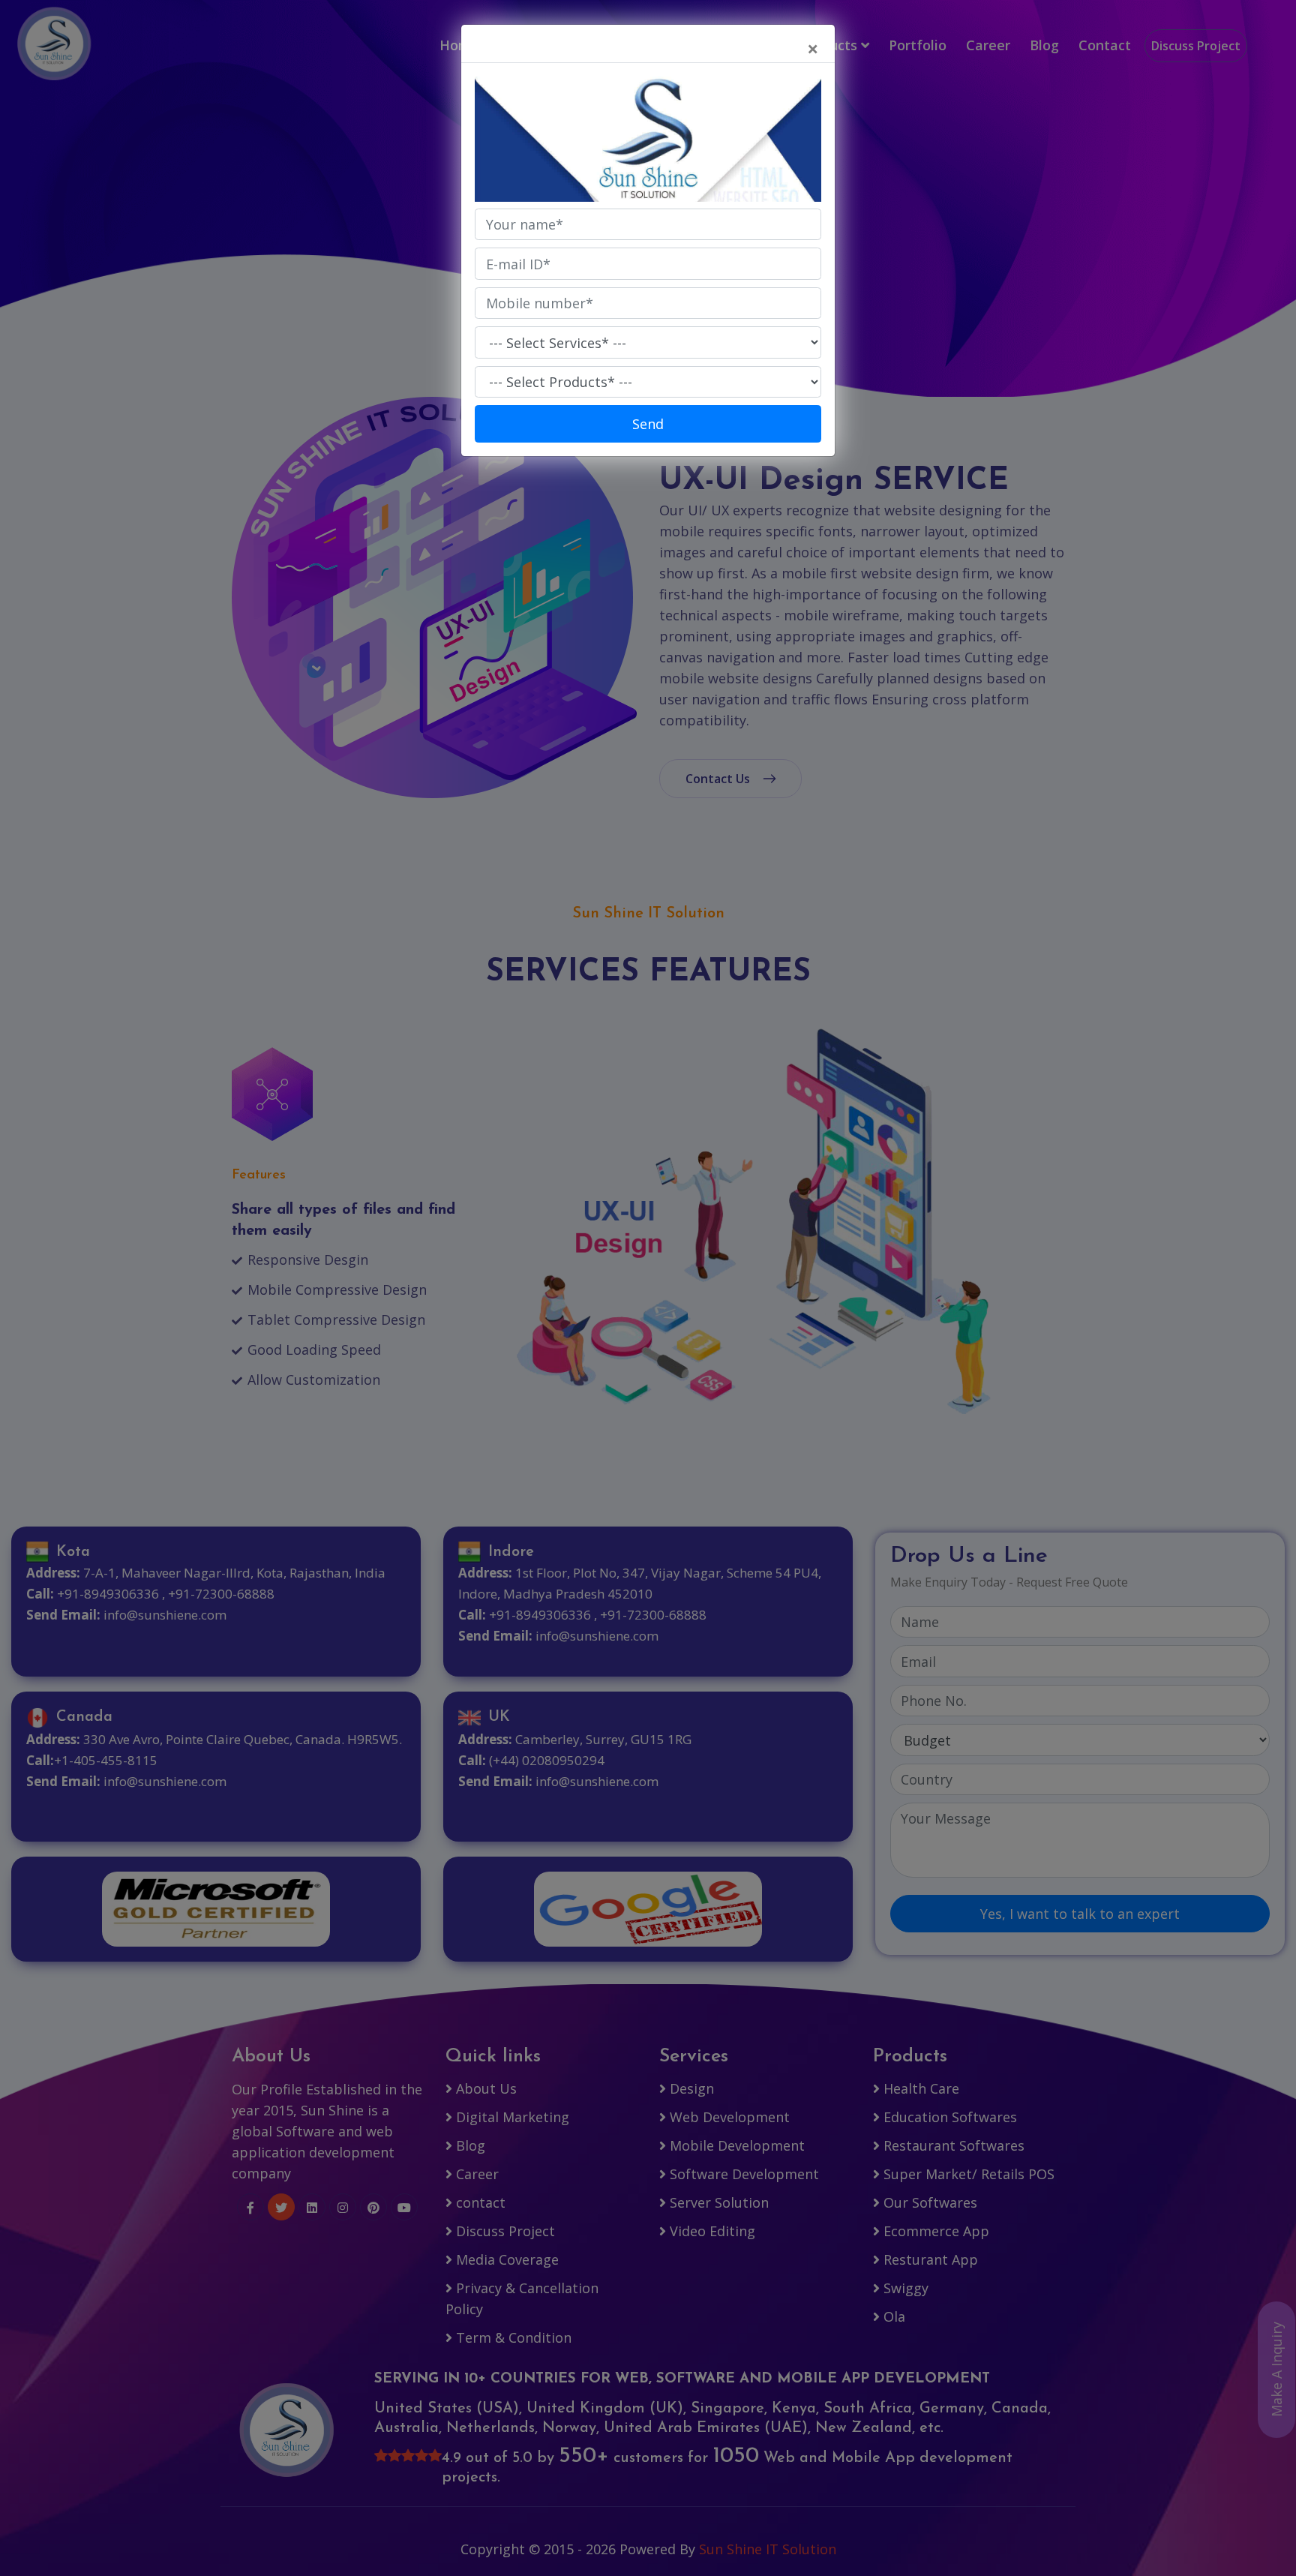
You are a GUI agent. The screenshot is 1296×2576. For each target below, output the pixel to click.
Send (648, 424)
